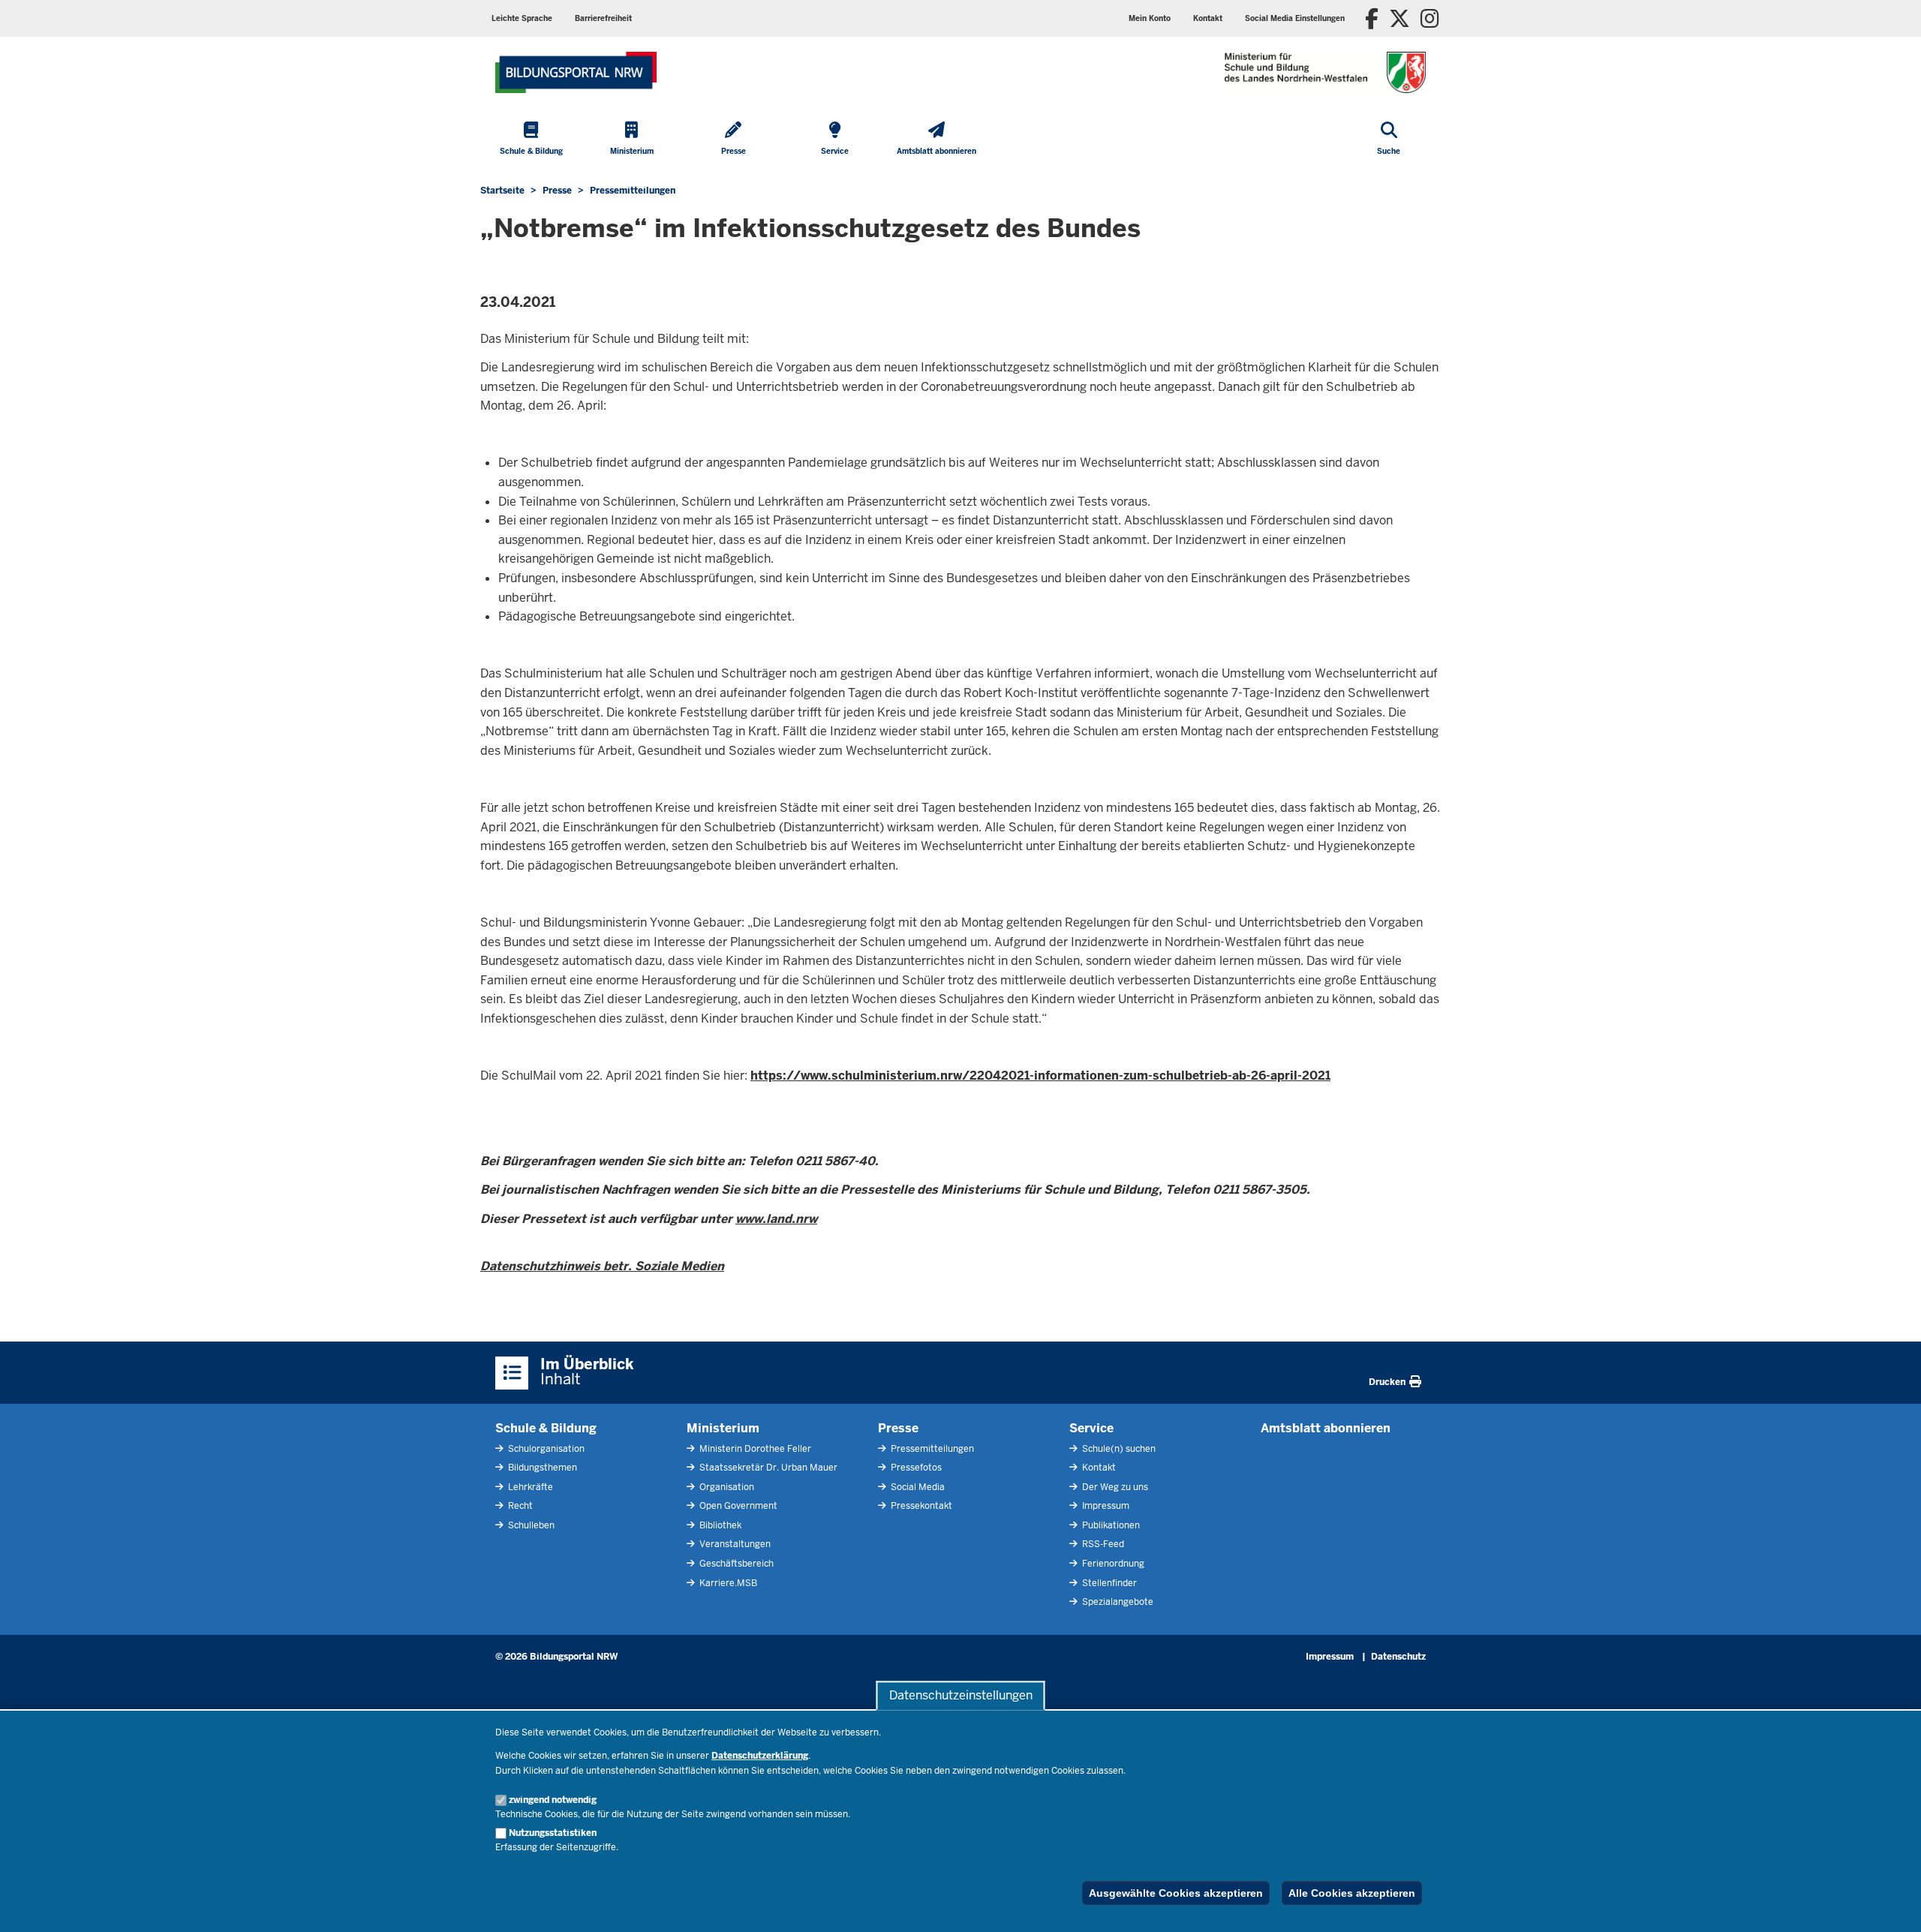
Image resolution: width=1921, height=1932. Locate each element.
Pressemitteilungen (931, 1449)
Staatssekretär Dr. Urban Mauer (767, 1468)
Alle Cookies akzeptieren (1352, 1893)
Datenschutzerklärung (760, 1756)
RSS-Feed (1102, 1544)
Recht (519, 1506)
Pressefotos (915, 1468)
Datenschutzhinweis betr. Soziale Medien (602, 1266)
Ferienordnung (1112, 1564)
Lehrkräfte (529, 1487)
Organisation (726, 1487)
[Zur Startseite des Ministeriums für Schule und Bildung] (576, 72)
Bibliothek (719, 1525)
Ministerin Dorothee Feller (754, 1449)
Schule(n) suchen (1118, 1449)
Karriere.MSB (727, 1583)
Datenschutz (1398, 1657)
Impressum (1105, 1506)
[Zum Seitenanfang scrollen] (1891, 1904)
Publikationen (1110, 1525)
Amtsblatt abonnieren (1326, 1428)
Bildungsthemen (541, 1468)
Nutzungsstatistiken (553, 1833)
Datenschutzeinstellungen (961, 1695)
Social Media (917, 1487)
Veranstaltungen (734, 1544)
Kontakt (1098, 1468)
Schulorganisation (545, 1449)
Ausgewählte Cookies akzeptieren (1176, 1893)
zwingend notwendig (553, 1800)
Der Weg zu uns (1114, 1487)
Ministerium (723, 1428)
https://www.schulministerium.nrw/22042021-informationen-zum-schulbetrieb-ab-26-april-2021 (1040, 1076)
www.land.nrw (776, 1219)
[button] (1295, 18)
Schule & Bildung (546, 1428)
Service (1091, 1428)
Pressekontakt (920, 1506)
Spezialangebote (1117, 1602)
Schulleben (530, 1525)
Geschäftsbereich (735, 1564)
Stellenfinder (1108, 1583)
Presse (898, 1428)
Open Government (737, 1506)
